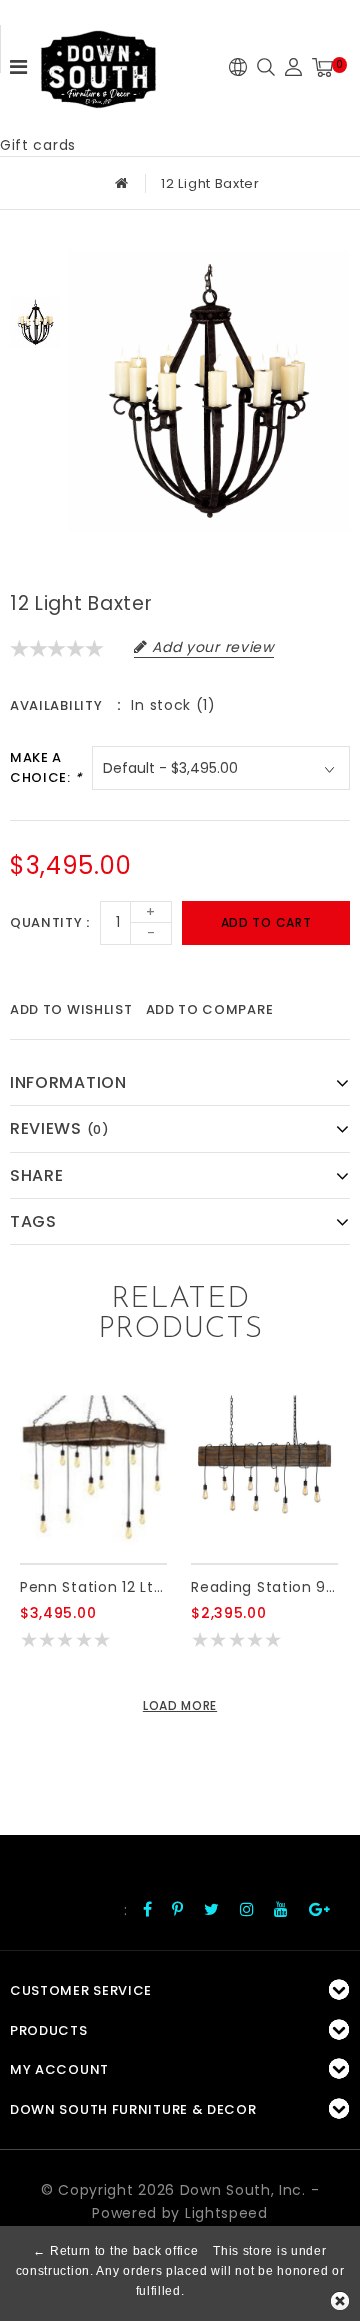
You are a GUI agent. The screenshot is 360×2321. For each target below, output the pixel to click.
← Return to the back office (115, 2251)
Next (35, 380)
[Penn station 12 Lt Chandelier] (93, 1469)
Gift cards (38, 145)
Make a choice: (46, 767)
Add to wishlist (71, 1009)
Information (68, 1082)
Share (37, 1175)
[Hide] (340, 2301)
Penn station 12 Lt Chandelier (93, 1587)
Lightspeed (226, 2213)
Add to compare (210, 1009)
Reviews (60, 1128)
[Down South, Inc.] (98, 62)
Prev (35, 265)
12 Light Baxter (210, 183)
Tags (33, 1221)
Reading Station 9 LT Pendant (264, 1587)
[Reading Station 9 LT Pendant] (264, 1469)
